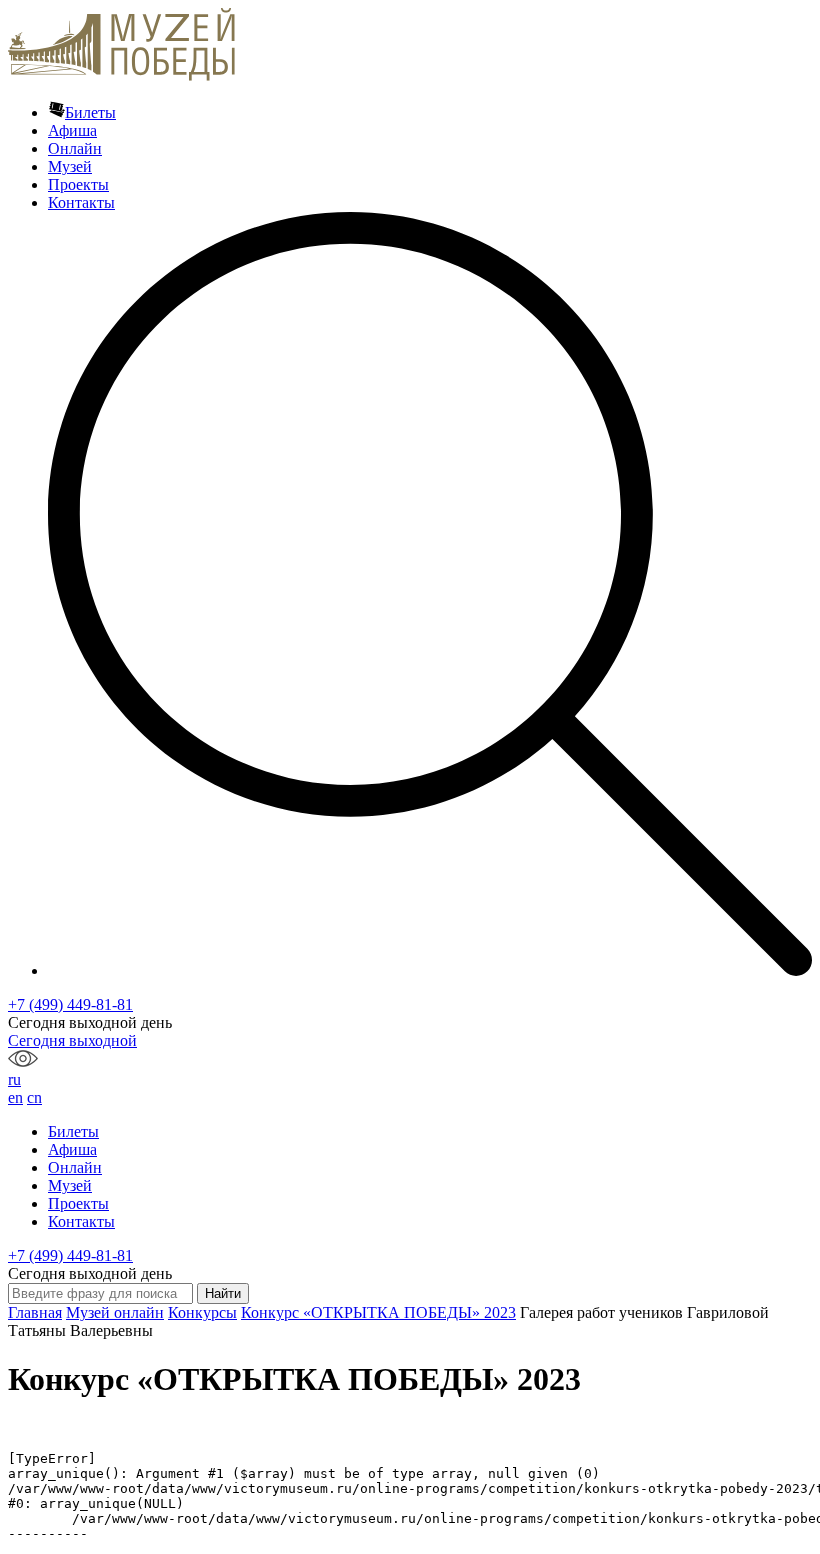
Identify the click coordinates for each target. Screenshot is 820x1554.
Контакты (81, 202)
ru (14, 1079)
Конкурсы (202, 1312)
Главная (35, 1312)
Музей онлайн (115, 1312)
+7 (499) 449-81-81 (70, 1004)
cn (34, 1097)
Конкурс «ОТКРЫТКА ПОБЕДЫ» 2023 (378, 1312)
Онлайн (75, 148)
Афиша (72, 130)
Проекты (78, 184)
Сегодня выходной (72, 1040)
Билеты (90, 112)
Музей (70, 166)
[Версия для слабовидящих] (23, 1061)
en (15, 1097)
